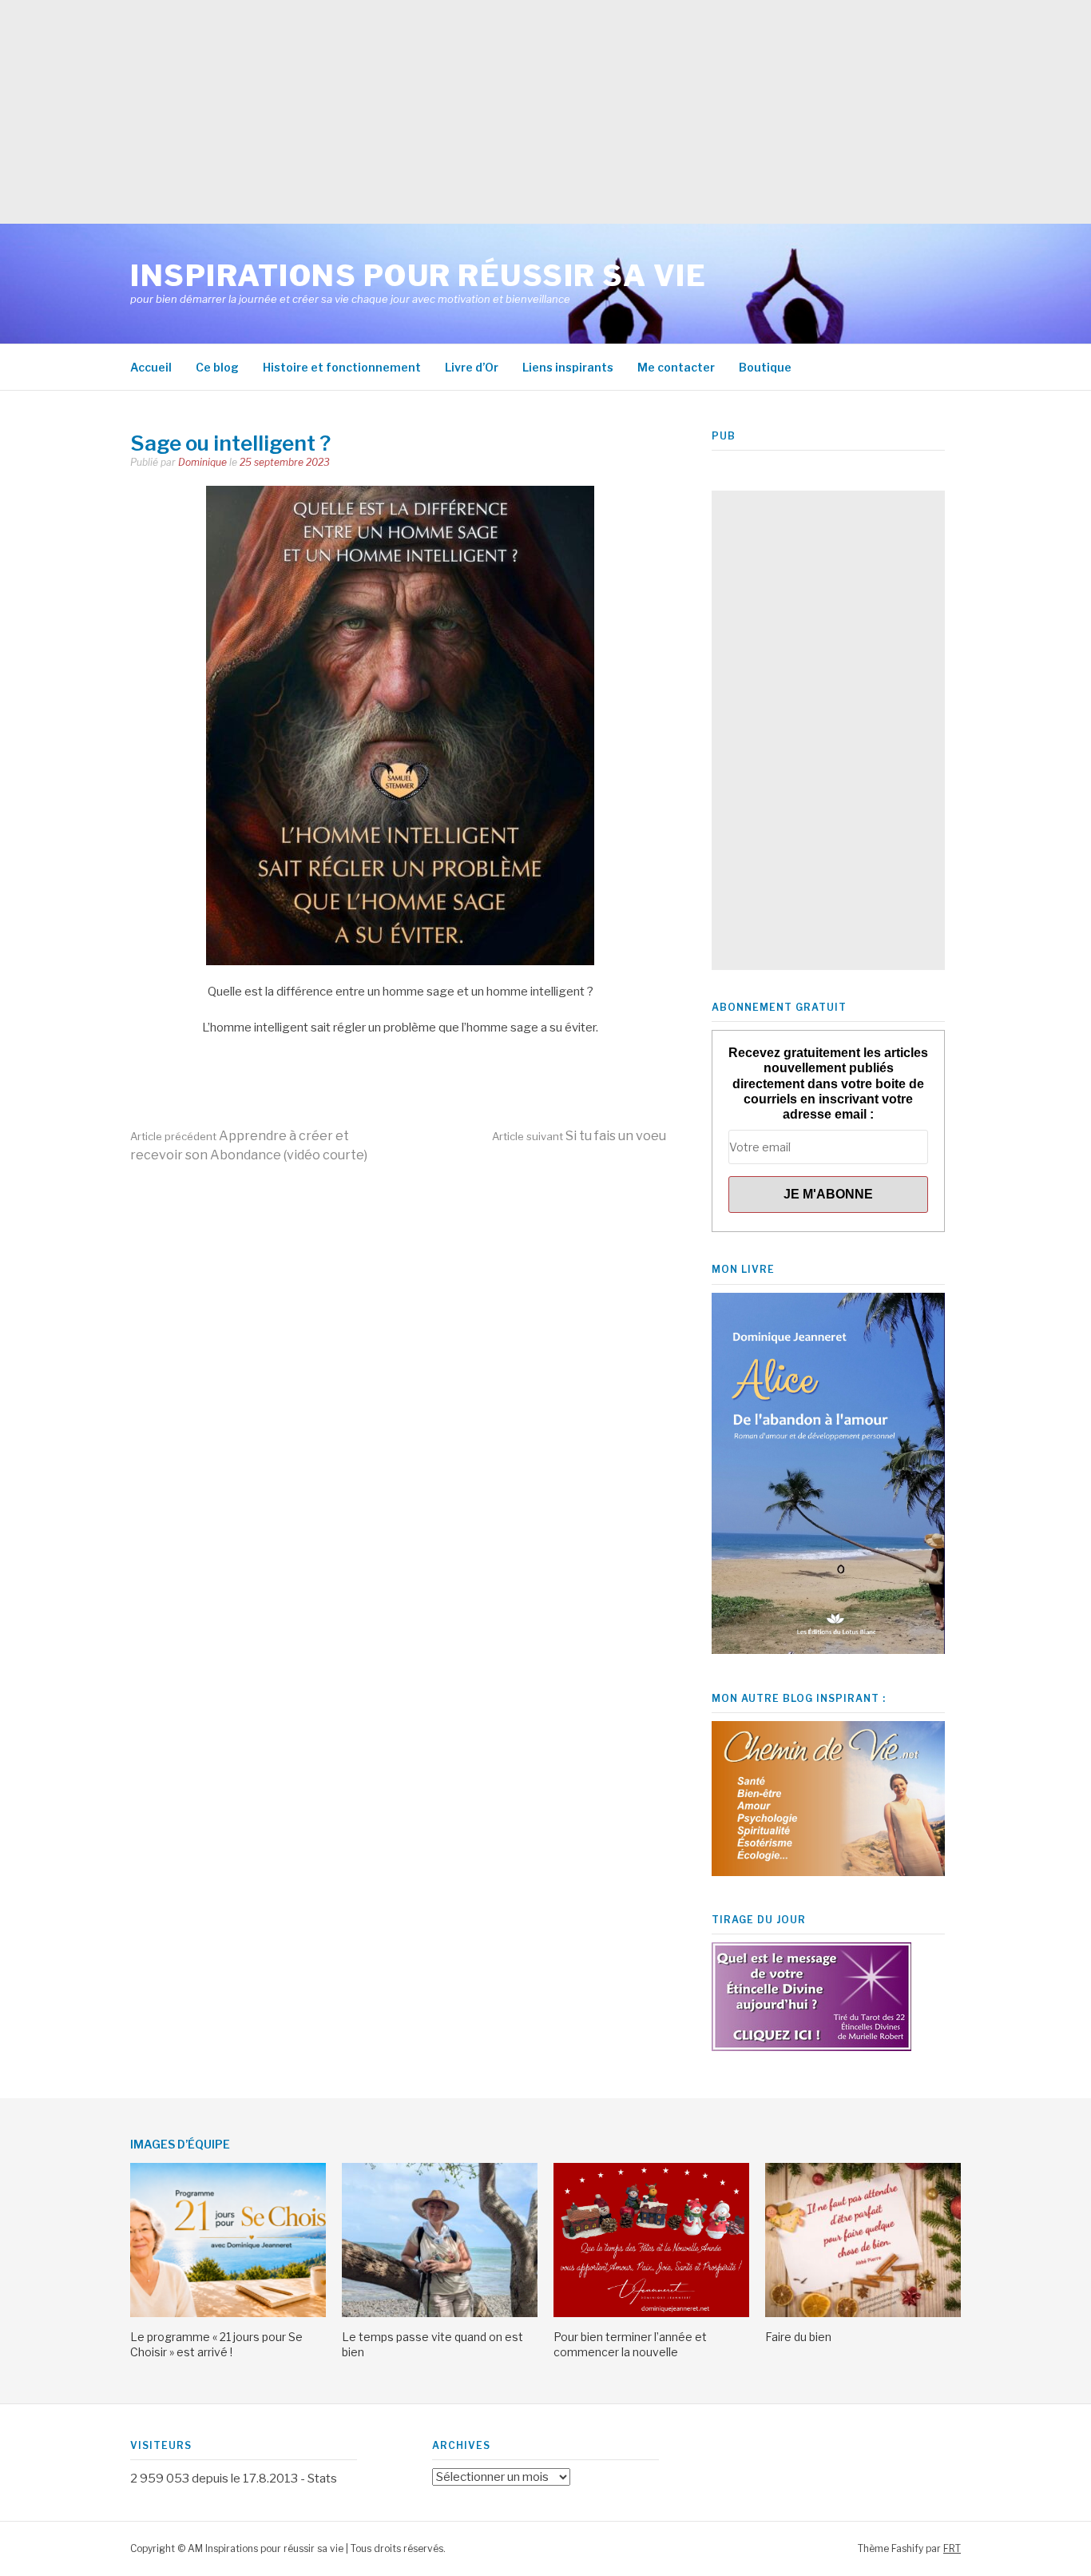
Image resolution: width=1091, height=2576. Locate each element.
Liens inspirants (568, 367)
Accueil (151, 367)
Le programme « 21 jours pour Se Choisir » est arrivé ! (216, 2344)
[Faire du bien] (863, 2313)
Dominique (202, 462)
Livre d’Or (472, 367)
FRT (952, 2548)
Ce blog (217, 367)
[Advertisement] (479, 112)
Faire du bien (798, 2337)
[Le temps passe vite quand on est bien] (440, 2313)
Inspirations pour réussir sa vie (418, 276)
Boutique (765, 367)
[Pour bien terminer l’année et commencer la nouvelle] (651, 2313)
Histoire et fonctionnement (342, 367)
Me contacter (676, 367)
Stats (322, 2479)
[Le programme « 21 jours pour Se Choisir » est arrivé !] (228, 2313)
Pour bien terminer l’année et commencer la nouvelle (630, 2344)
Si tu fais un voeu (579, 1136)
